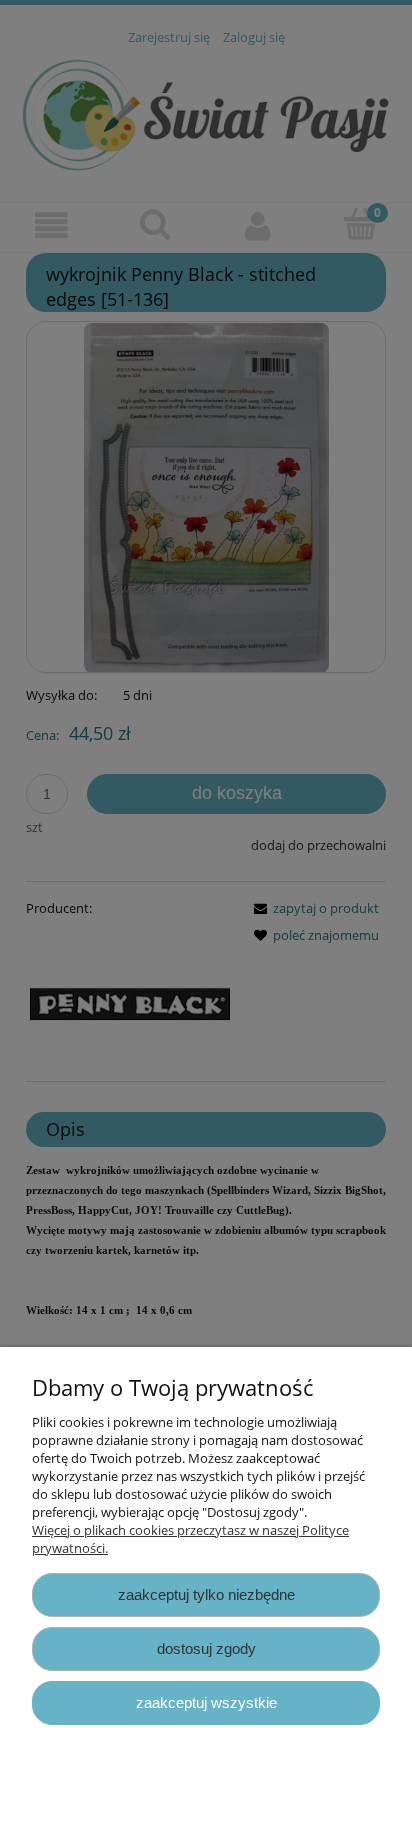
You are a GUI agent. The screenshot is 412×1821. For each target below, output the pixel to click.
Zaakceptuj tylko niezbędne (206, 1594)
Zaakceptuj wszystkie (206, 1702)
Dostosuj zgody (206, 1648)
